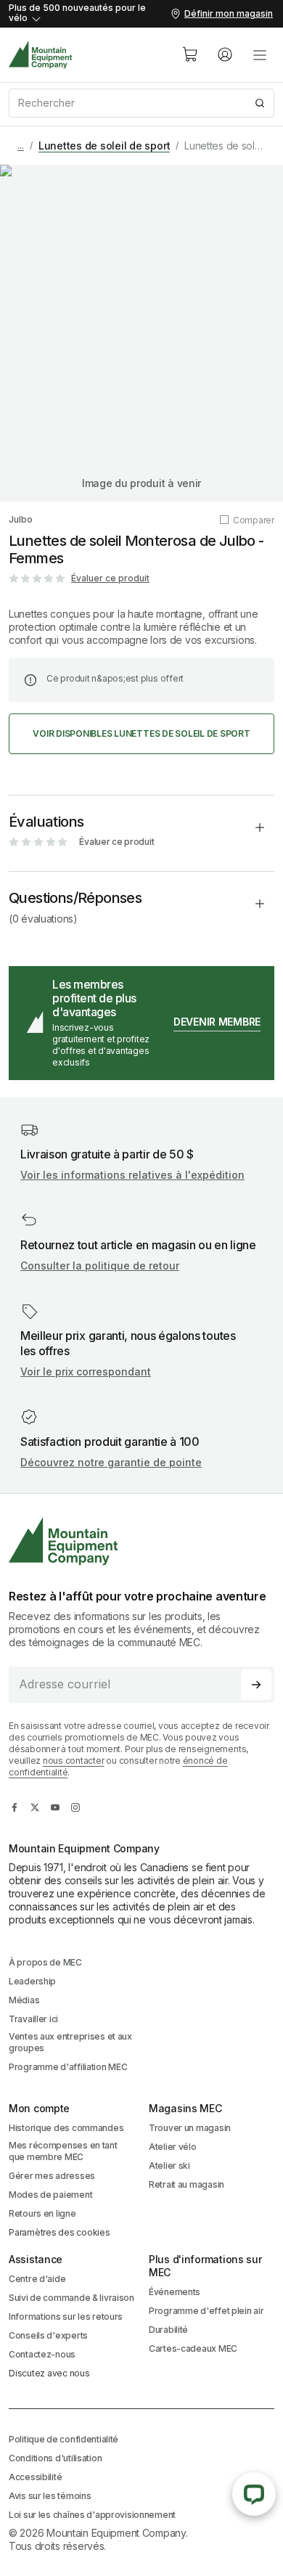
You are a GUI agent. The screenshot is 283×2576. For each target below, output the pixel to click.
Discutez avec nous (49, 2373)
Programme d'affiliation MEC (68, 2067)
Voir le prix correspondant (86, 1371)
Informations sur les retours (66, 2317)
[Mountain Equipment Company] (141, 1541)
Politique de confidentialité (63, 2439)
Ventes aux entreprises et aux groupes (70, 2042)
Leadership (32, 1981)
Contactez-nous (42, 2354)
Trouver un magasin (190, 2128)
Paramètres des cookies (60, 2232)
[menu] (260, 54)
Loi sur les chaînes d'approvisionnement (92, 2515)
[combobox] (141, 103)
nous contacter (74, 1761)
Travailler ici (33, 2019)
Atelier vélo (173, 2147)
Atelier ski (169, 2166)
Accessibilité (35, 2477)
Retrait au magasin (186, 2184)
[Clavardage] (254, 2494)
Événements (175, 2292)
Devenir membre (217, 1022)
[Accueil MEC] (41, 55)
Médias (24, 2000)
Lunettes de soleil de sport (104, 146)
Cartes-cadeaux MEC (193, 2348)
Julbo (21, 519)
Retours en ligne (42, 2213)
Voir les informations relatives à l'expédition (132, 1175)
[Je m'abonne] (256, 1685)
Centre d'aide (37, 2279)
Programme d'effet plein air (206, 2311)
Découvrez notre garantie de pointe (111, 1462)
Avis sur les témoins (50, 2496)
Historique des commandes (66, 2128)
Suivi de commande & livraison (71, 2298)
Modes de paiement (50, 2195)
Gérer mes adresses (52, 2176)
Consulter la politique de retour (100, 1265)
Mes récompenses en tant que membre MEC (63, 2151)
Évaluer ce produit (110, 578)
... (21, 146)
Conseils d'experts (48, 2335)
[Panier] (190, 54)
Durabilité (168, 2330)
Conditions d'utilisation (55, 2458)
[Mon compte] (225, 54)
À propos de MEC (45, 1962)
